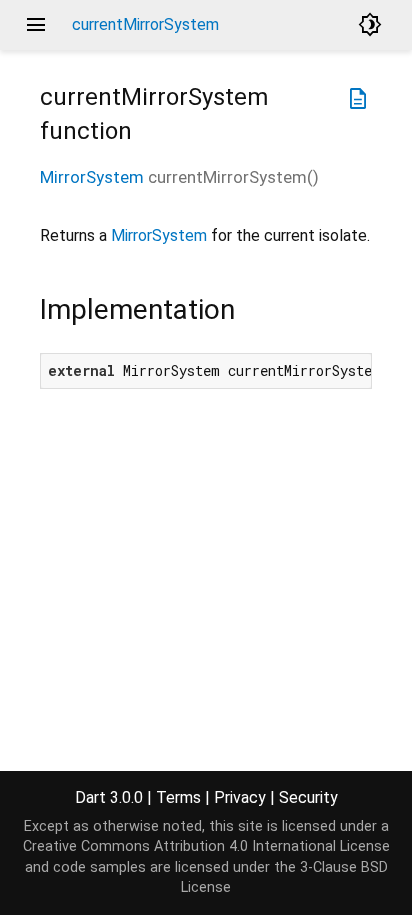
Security (308, 797)
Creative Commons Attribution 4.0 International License (206, 846)
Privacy (240, 797)
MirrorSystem (92, 177)
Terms (178, 797)
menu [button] (36, 25)
